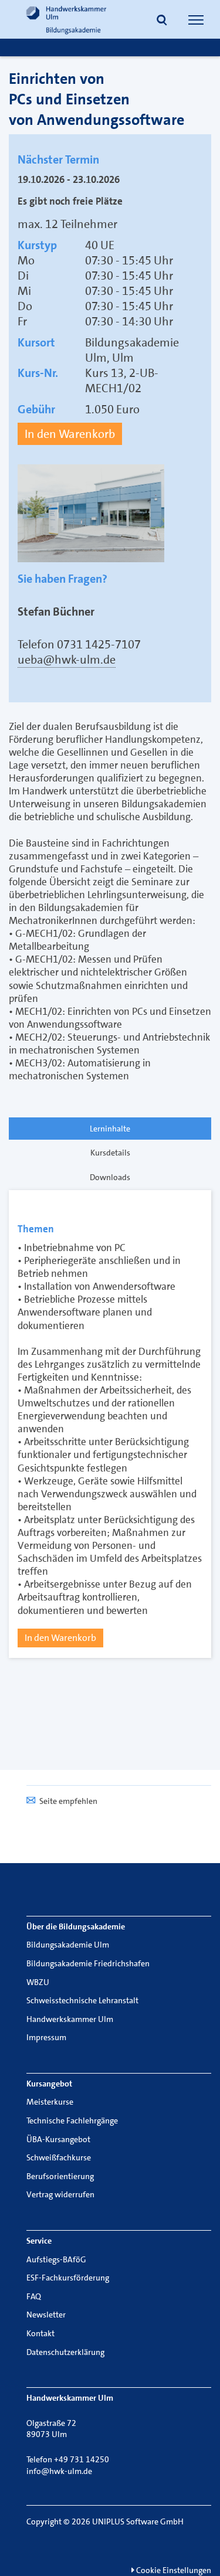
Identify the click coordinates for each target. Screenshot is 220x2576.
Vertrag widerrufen (60, 2194)
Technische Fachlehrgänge (72, 2120)
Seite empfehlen (68, 1801)
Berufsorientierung (60, 2176)
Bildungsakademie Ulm (68, 1945)
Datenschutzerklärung (65, 2352)
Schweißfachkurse (59, 2157)
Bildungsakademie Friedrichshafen (88, 1963)
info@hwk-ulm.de (59, 2471)
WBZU (38, 1982)
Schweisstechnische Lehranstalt (82, 2000)
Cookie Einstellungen (173, 2570)
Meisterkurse (50, 2102)
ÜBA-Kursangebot (58, 2139)
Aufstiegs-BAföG (56, 2259)
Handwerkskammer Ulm (70, 2019)
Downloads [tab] (110, 1177)
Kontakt (40, 2333)
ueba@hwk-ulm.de (67, 660)
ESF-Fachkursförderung (68, 2278)
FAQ (34, 2296)
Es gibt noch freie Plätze (70, 201)
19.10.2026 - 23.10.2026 (69, 179)
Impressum (46, 2037)
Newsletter (46, 2315)
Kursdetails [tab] (110, 1153)
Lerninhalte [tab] (110, 1129)
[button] (162, 21)
